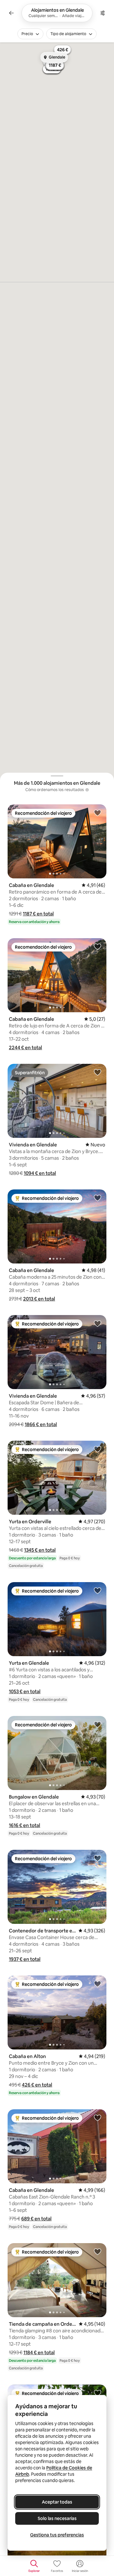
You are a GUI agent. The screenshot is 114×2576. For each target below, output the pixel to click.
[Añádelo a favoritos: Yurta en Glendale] (98, 1590)
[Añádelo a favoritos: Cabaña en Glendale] (98, 813)
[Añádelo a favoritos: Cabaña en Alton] (98, 1984)
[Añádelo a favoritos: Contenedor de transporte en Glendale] (98, 1858)
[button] (38, 914)
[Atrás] (11, 13)
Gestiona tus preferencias (57, 2535)
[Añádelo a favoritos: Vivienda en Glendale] (98, 1072)
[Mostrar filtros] (103, 13)
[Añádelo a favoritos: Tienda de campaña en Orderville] (98, 2251)
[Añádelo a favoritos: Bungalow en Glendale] (98, 1724)
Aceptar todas (57, 2502)
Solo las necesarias (57, 2518)
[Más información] (87, 790)
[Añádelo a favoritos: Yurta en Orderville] (98, 1449)
